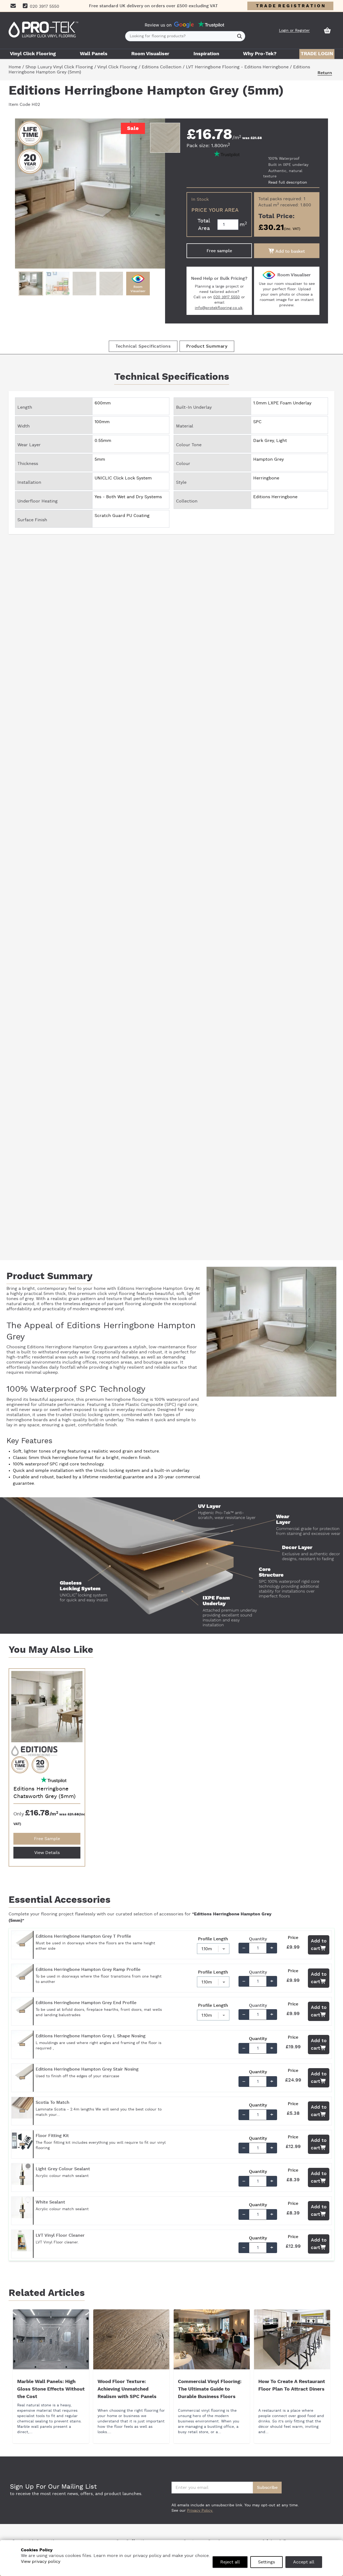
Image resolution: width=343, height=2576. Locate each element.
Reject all (230, 2562)
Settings (266, 2562)
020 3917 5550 (227, 297)
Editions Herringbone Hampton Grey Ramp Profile (88, 1970)
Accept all (304, 2562)
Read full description (288, 183)
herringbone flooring (127, 1399)
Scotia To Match (53, 2102)
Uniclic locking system (96, 1415)
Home (15, 67)
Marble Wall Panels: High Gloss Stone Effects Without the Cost (51, 2389)
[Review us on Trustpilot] (211, 25)
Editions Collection (162, 67)
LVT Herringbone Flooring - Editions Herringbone (237, 67)
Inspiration (206, 54)
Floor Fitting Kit (52, 2136)
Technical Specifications (143, 346)
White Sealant (50, 2202)
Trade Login (317, 54)
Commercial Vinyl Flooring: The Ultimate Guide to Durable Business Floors (210, 2389)
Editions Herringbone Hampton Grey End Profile (86, 2003)
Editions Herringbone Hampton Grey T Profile (83, 1936)
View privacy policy (41, 2562)
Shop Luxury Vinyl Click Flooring (59, 67)
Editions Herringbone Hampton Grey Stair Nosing (87, 2069)
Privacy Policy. (200, 2511)
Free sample (219, 251)
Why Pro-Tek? (260, 54)
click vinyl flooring (116, 1294)
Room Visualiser (150, 54)
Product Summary (207, 346)
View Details (47, 1853)
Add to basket (290, 251)
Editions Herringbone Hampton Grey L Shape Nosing (91, 2036)
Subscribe (267, 2488)
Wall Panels (94, 54)
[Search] (240, 36)
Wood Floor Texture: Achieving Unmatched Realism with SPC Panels (127, 2389)
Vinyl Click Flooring (33, 54)
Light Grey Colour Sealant (63, 2169)
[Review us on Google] (184, 25)
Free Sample (47, 1839)
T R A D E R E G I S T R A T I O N (290, 6)
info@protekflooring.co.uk (219, 308)
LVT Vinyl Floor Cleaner (60, 2235)
